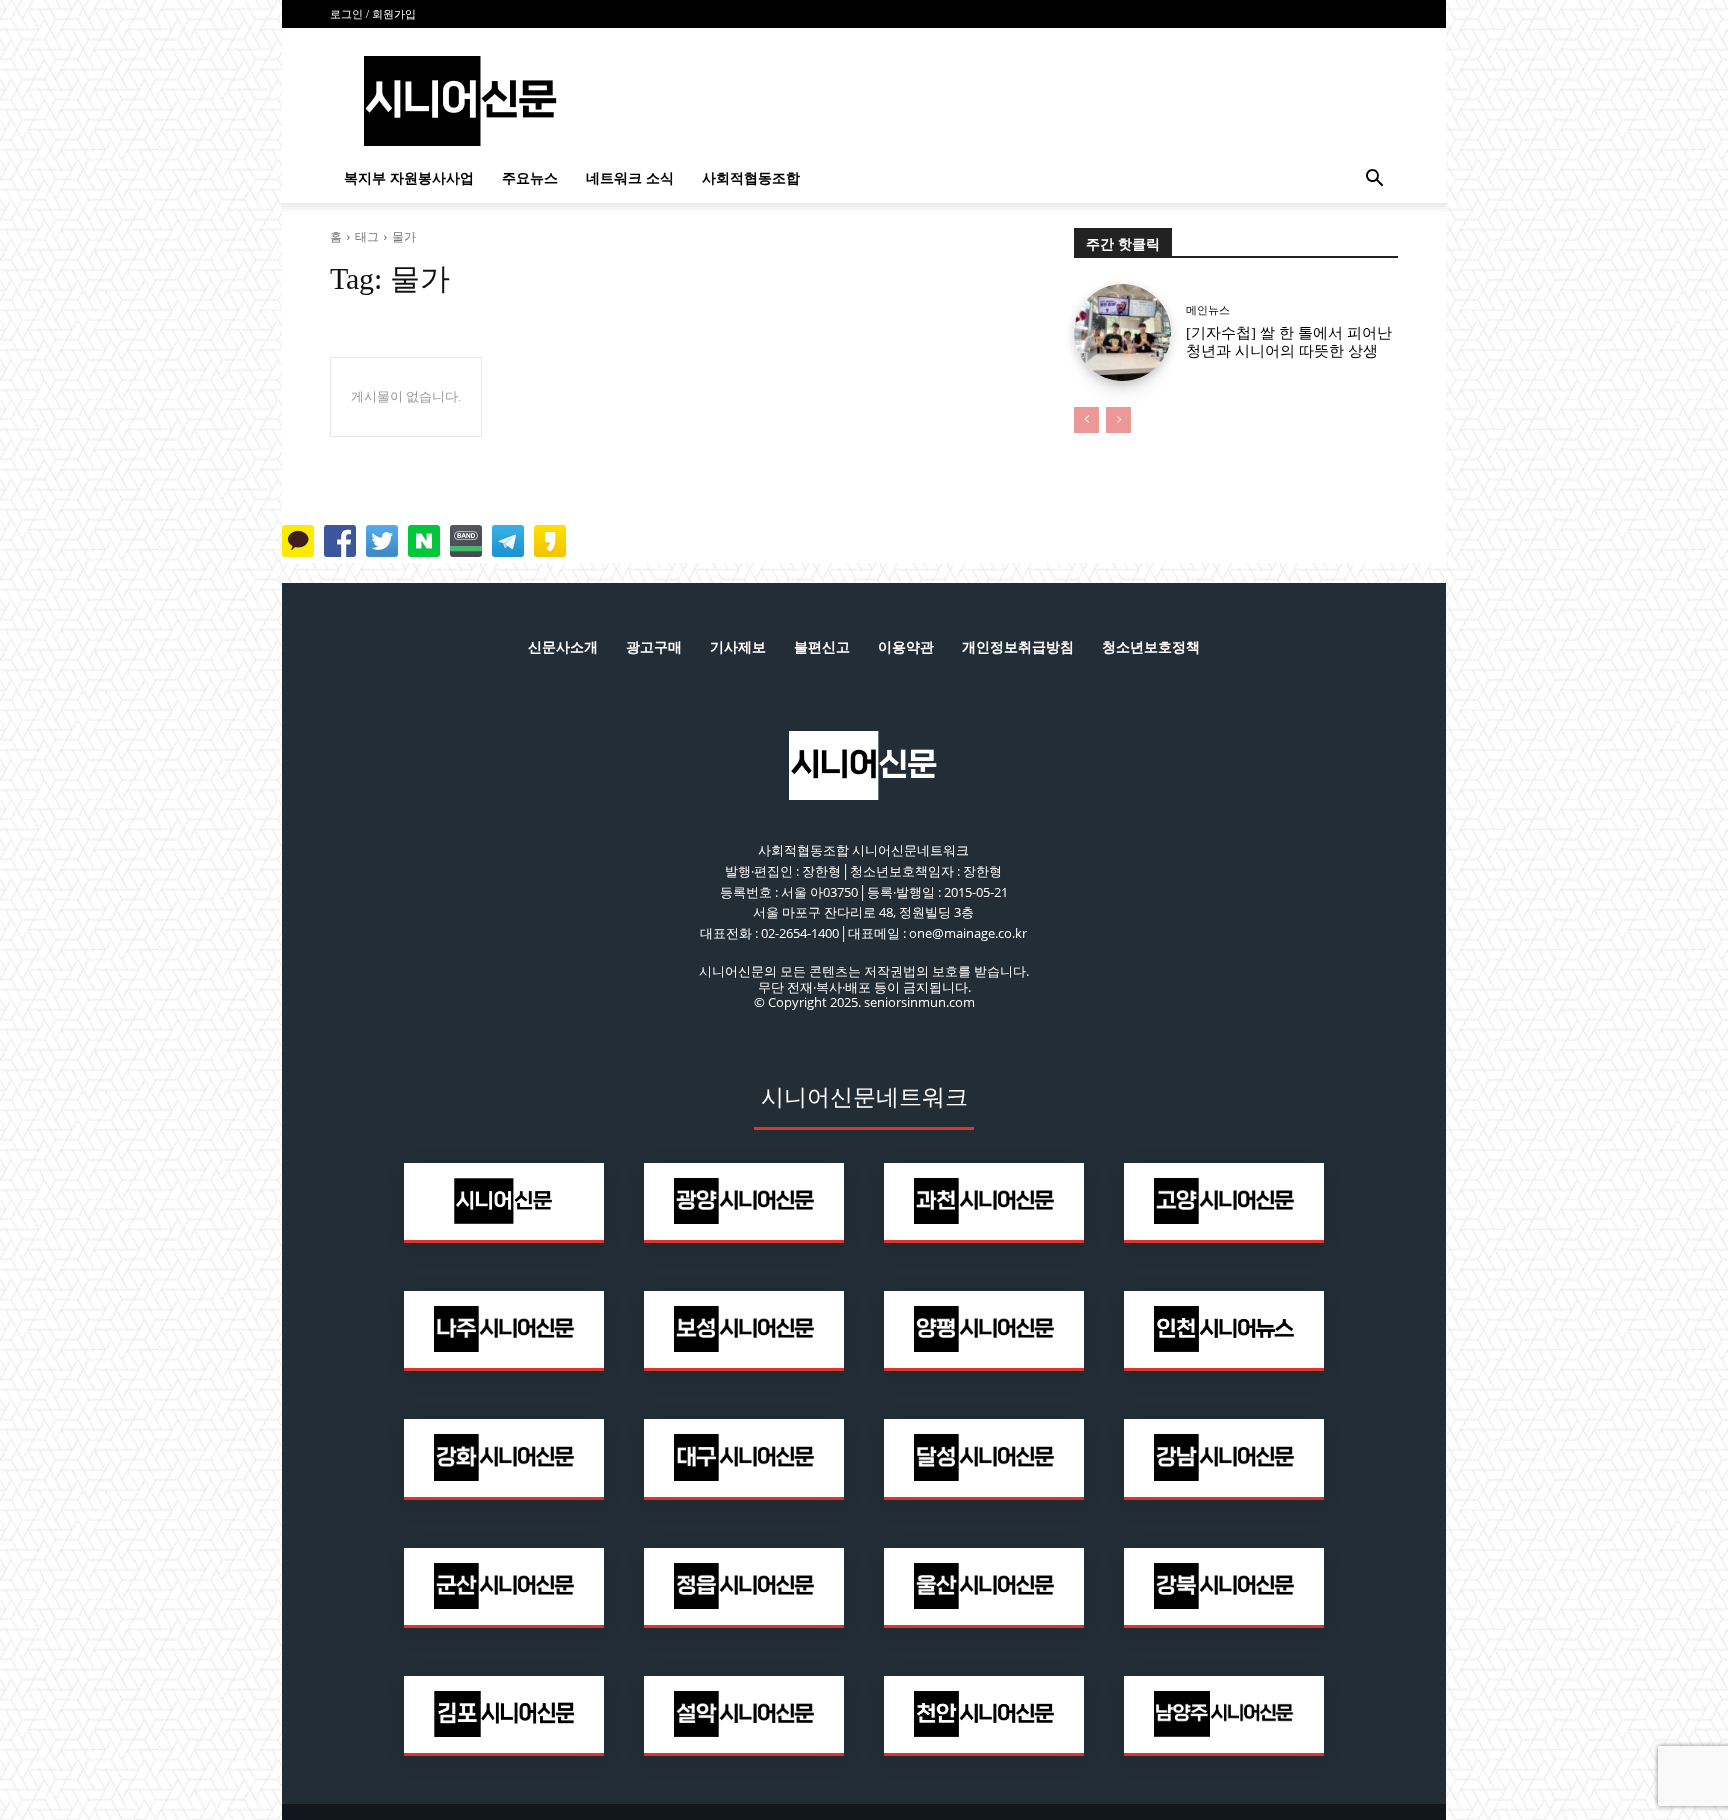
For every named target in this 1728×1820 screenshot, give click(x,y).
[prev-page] (1086, 420)
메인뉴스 (1208, 310)
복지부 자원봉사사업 (409, 178)
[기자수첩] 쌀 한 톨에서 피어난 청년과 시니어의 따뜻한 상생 (1289, 342)
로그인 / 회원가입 (373, 14)
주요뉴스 (530, 178)
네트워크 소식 (630, 178)
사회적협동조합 (751, 178)
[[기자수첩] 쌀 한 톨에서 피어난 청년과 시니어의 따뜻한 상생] (1122, 332)
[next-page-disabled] (1118, 420)
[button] (1374, 180)
